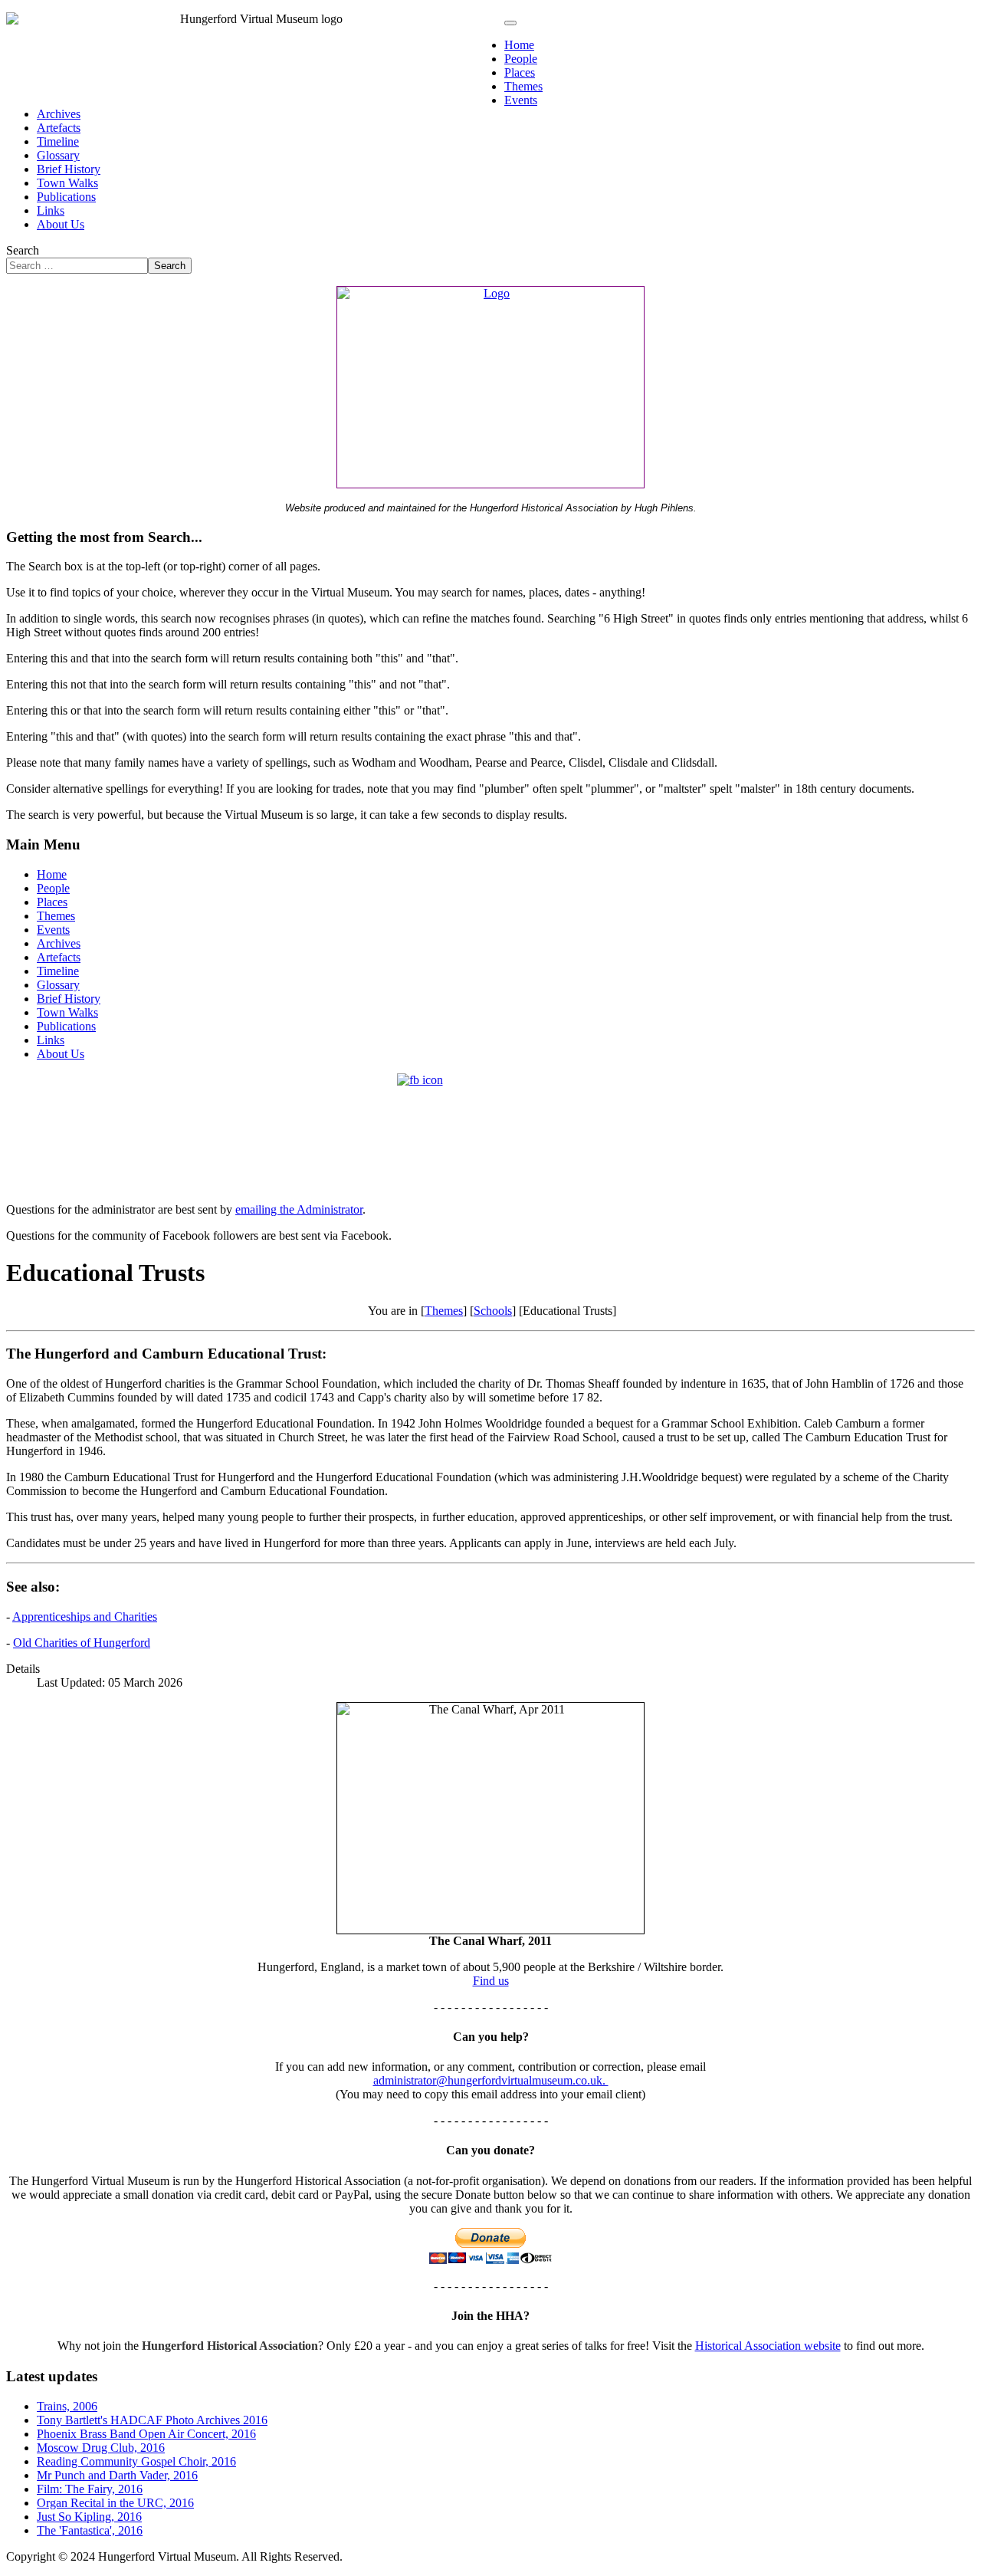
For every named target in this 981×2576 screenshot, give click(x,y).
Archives (59, 114)
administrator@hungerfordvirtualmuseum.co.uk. (491, 2080)
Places (520, 72)
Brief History (69, 169)
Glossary (58, 155)
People (521, 59)
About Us (61, 224)
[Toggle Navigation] (510, 23)
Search (23, 250)
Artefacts (59, 128)
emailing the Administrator (299, 1209)
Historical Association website (768, 2346)
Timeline (58, 141)
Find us (491, 1981)
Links (51, 210)
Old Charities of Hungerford (82, 1643)
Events (521, 100)
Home (519, 45)
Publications (66, 197)
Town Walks (67, 183)
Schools (493, 1311)
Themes (523, 86)
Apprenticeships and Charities (85, 1617)
